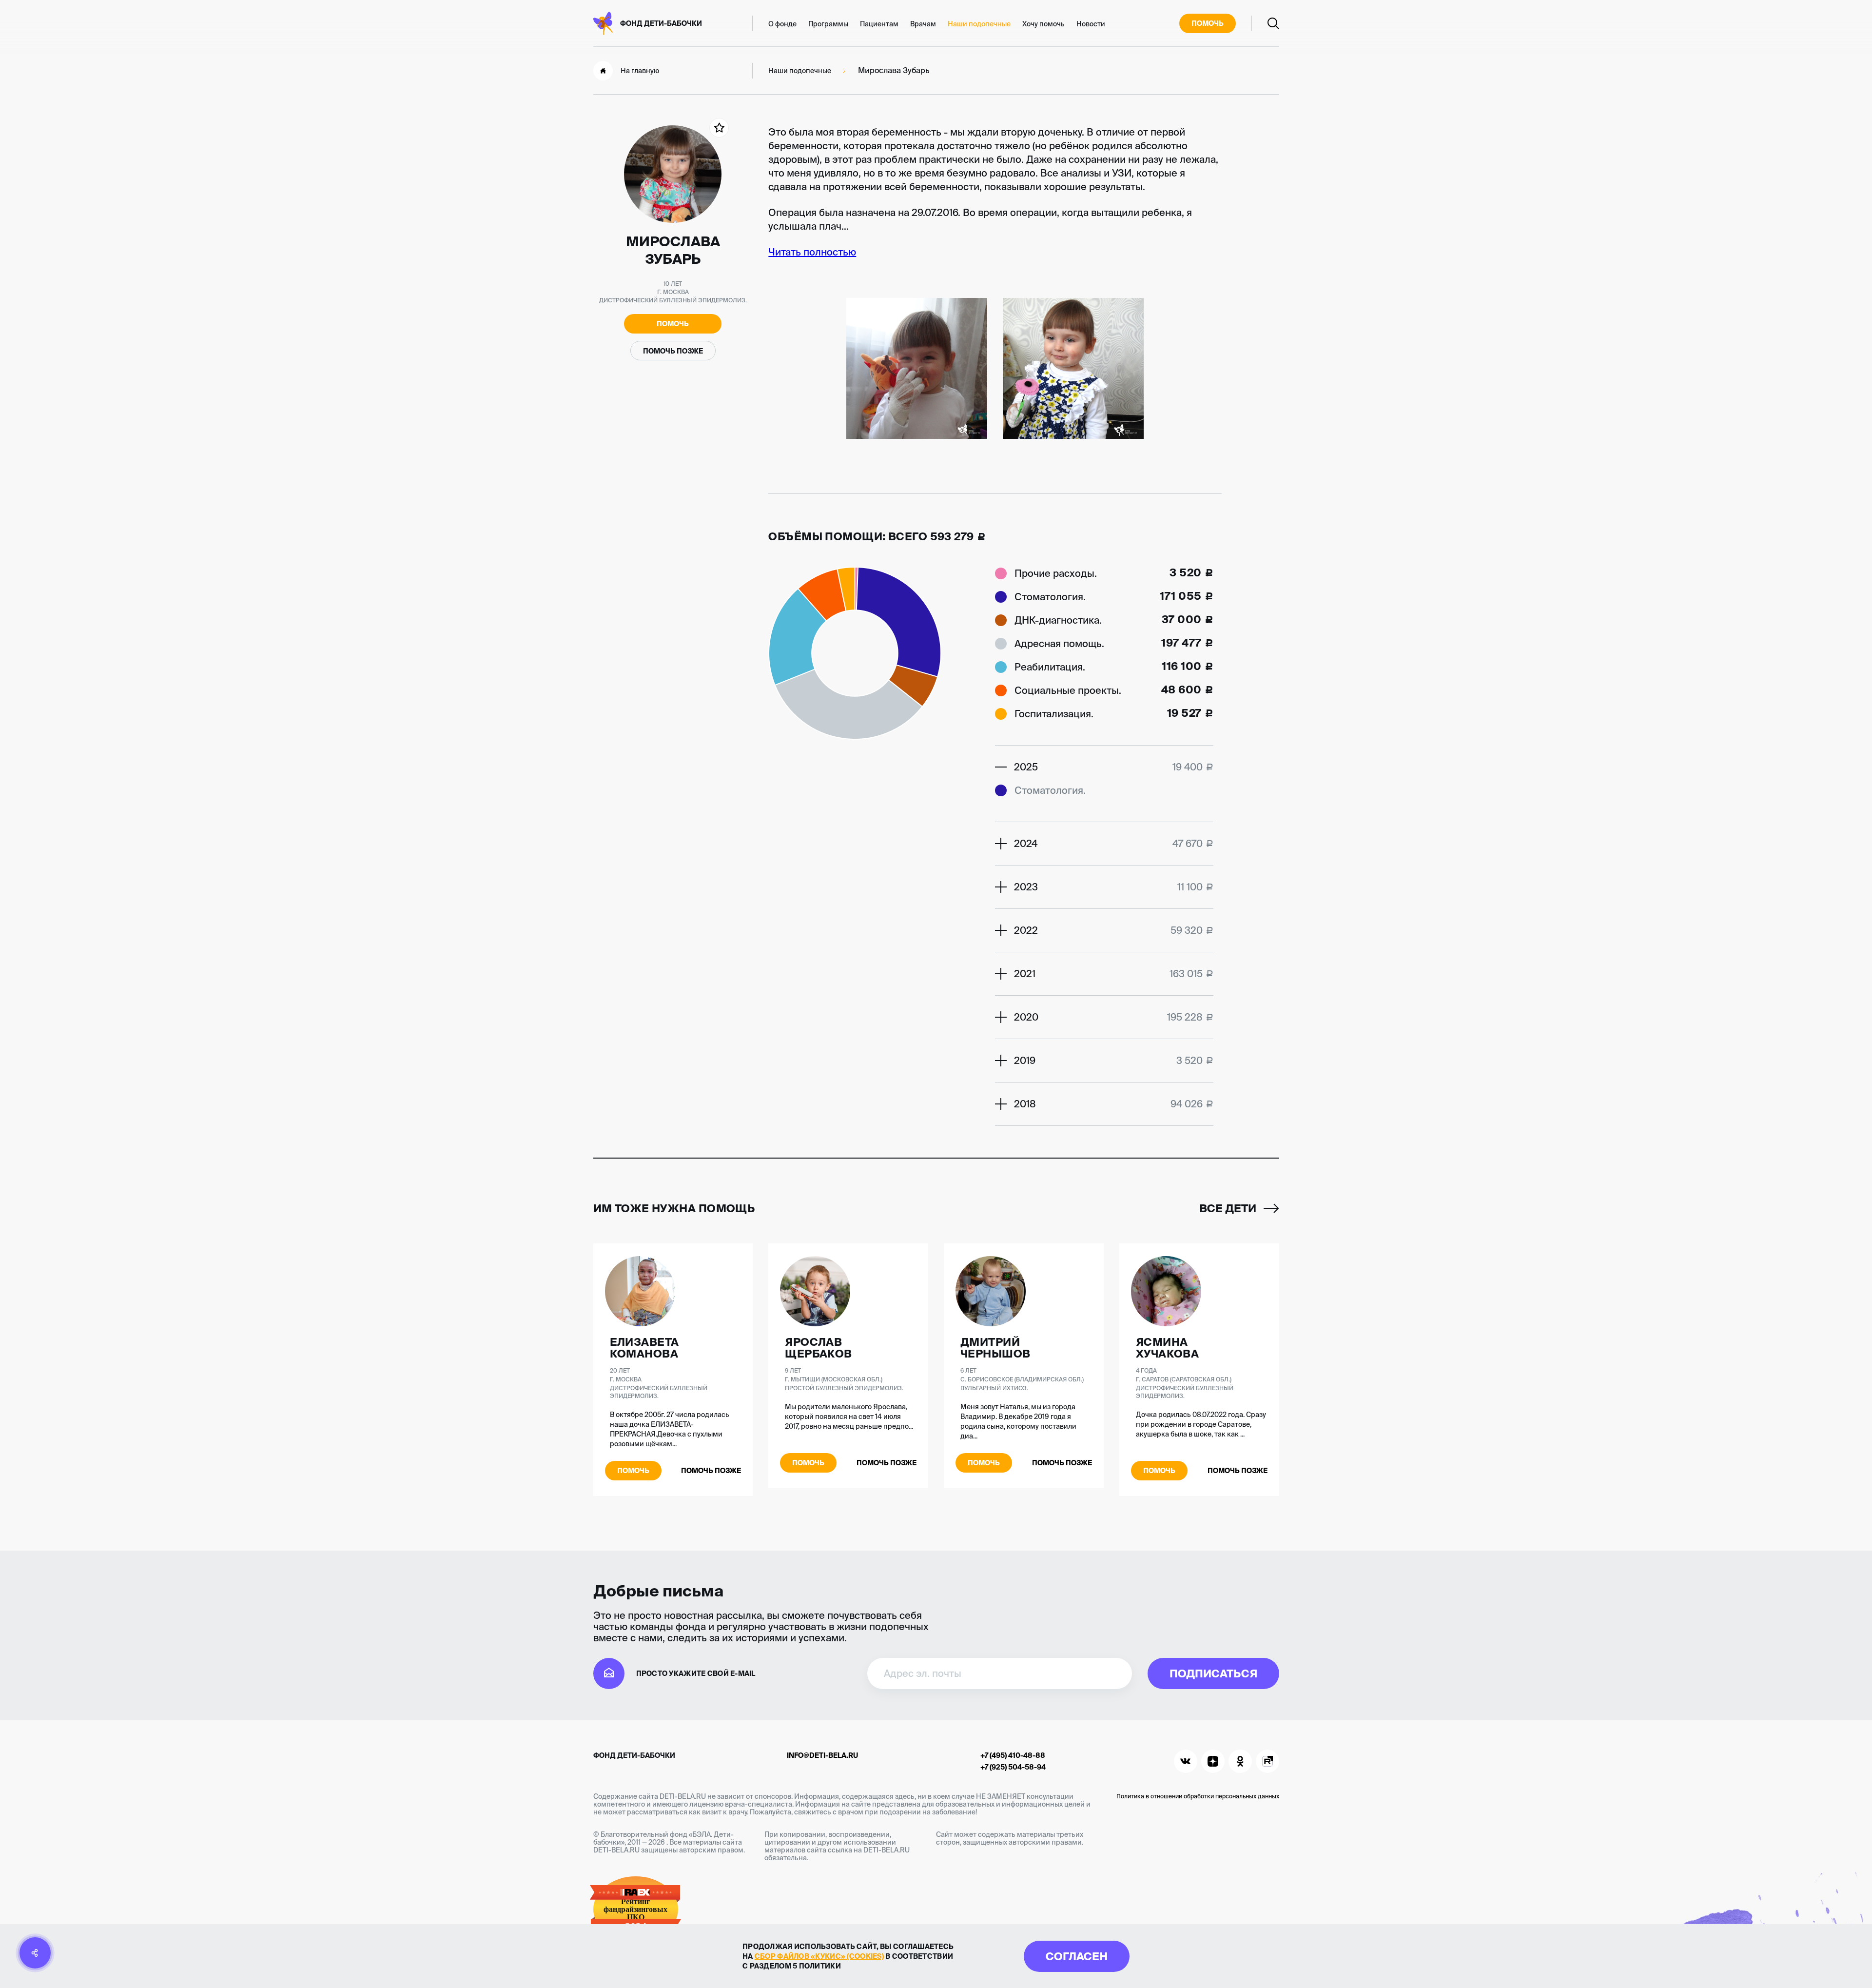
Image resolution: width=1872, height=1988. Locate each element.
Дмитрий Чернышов (995, 1348)
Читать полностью (812, 252)
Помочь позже (673, 351)
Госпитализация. (1054, 714)
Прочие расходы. (1056, 573)
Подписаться (1213, 1673)
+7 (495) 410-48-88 (1013, 1755)
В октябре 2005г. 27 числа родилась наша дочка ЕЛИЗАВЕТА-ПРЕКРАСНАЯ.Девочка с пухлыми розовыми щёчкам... (670, 1429)
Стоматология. (1050, 597)
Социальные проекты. (1068, 690)
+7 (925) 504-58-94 (1013, 1767)
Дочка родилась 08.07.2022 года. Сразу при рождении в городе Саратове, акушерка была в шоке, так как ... (1201, 1424)
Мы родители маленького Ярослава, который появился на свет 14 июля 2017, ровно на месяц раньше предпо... (849, 1417)
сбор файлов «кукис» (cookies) (819, 1956)
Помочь (1208, 23)
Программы (828, 24)
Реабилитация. (1050, 667)
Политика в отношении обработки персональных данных (1198, 1796)
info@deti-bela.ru (822, 1755)
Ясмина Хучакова (1168, 1348)
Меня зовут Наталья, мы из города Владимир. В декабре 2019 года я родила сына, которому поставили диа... (1018, 1421)
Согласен (1077, 1956)
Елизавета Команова (644, 1348)
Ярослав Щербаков (819, 1348)
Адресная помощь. (1059, 643)
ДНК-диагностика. (1058, 620)
